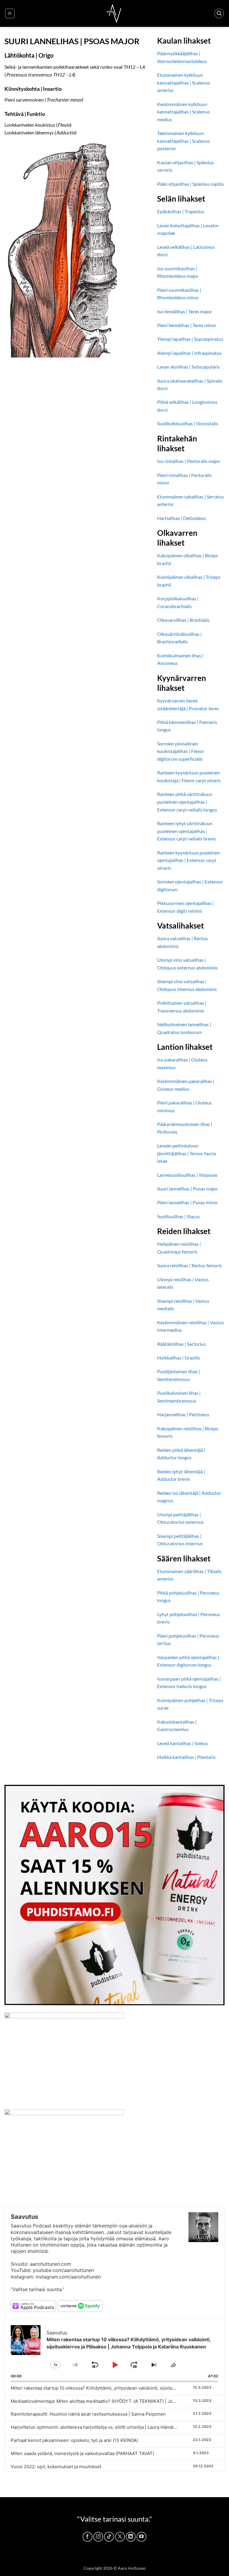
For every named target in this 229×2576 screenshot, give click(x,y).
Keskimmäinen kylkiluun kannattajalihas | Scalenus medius (184, 112)
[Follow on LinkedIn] (131, 2537)
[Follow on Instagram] (98, 2537)
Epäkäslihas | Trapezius (181, 211)
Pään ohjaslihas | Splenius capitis (191, 184)
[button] (10, 13)
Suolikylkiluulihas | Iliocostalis (188, 423)
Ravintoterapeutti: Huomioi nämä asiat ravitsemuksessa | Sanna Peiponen (88, 2414)
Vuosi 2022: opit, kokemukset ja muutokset (56, 2467)
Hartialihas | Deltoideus (181, 518)
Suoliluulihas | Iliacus (178, 1216)
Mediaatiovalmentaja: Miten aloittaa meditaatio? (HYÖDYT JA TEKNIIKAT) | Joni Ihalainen (104, 2401)
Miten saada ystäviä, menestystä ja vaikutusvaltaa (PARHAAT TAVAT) (82, 2453)
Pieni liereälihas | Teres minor (187, 325)
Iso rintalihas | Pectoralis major (189, 461)
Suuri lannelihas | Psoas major (188, 1189)
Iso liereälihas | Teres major (185, 311)
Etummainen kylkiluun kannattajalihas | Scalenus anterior (184, 82)
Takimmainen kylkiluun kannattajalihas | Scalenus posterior (184, 141)
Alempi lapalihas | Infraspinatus (189, 353)
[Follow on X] (120, 2537)
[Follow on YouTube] (141, 2537)
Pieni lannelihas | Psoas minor (188, 1202)
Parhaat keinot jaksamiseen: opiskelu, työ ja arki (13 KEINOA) (74, 2440)
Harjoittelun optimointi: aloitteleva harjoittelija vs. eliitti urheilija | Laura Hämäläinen (98, 2427)
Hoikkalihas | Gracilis (179, 1358)
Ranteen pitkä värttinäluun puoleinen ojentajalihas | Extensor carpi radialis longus (187, 802)
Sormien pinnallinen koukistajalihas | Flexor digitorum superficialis (181, 751)
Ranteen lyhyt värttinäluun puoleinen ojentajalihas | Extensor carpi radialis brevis (187, 831)
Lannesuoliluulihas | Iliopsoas (187, 1175)
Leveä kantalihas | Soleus (182, 1743)
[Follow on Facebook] (88, 2537)
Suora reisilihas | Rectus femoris (189, 1265)
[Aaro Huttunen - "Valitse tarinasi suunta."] (114, 13)
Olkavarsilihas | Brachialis (183, 620)
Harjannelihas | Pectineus (183, 1414)
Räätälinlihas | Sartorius (181, 1344)
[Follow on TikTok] (109, 2537)
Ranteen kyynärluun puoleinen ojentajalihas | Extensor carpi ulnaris (189, 860)
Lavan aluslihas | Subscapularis (188, 367)
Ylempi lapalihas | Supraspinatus (190, 339)
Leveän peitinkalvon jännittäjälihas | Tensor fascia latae (187, 1153)
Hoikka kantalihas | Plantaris (186, 1757)
